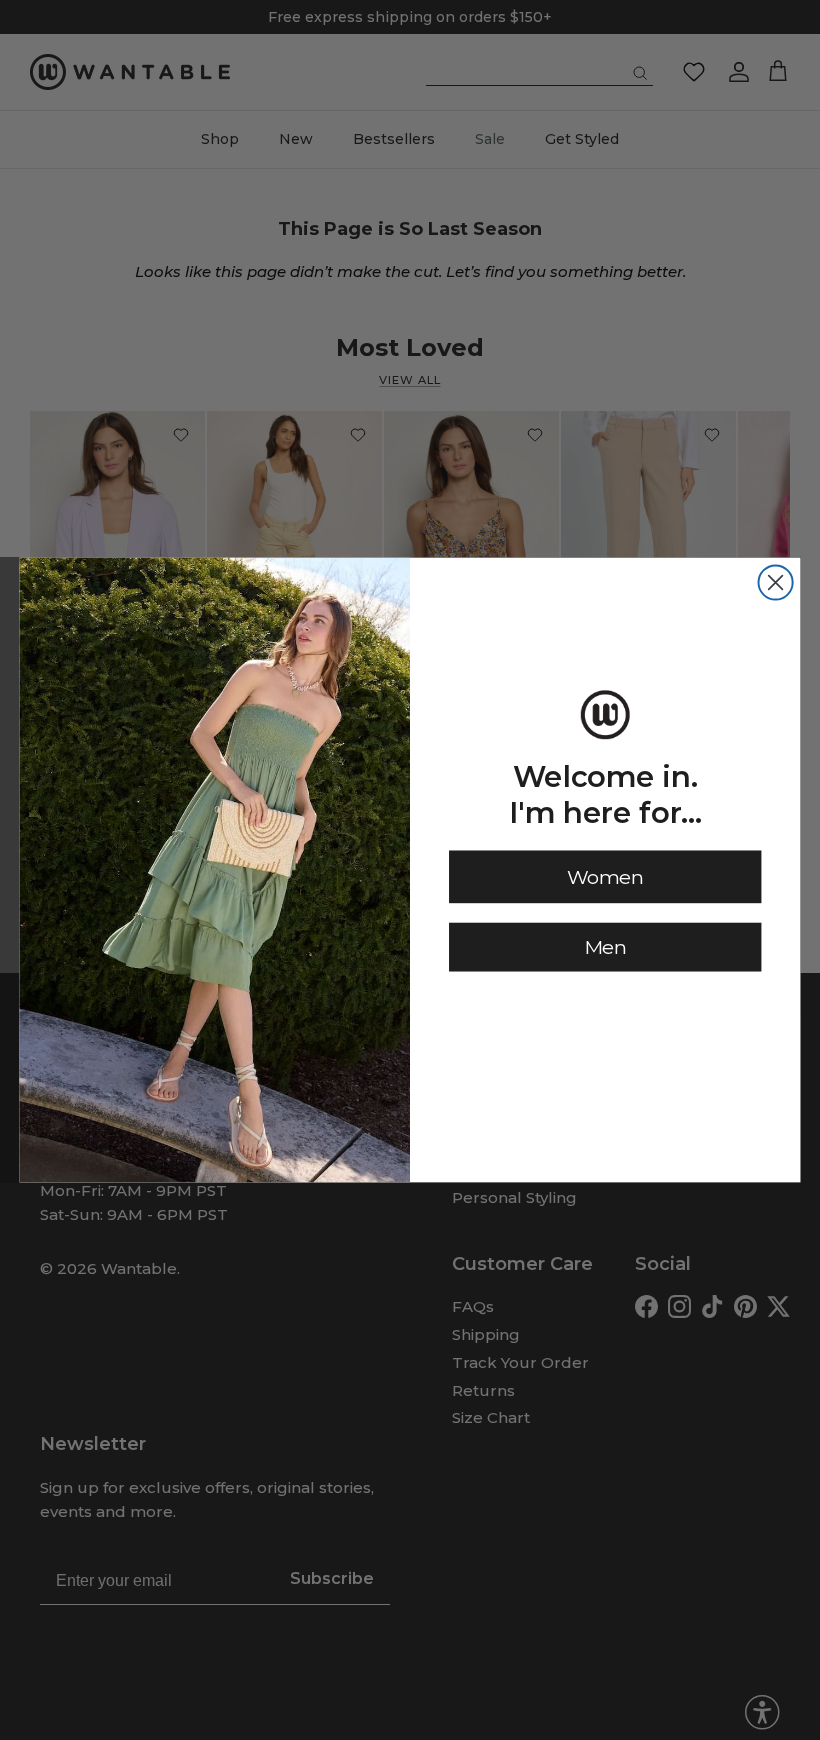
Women (605, 876)
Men (605, 946)
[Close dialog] (776, 582)
